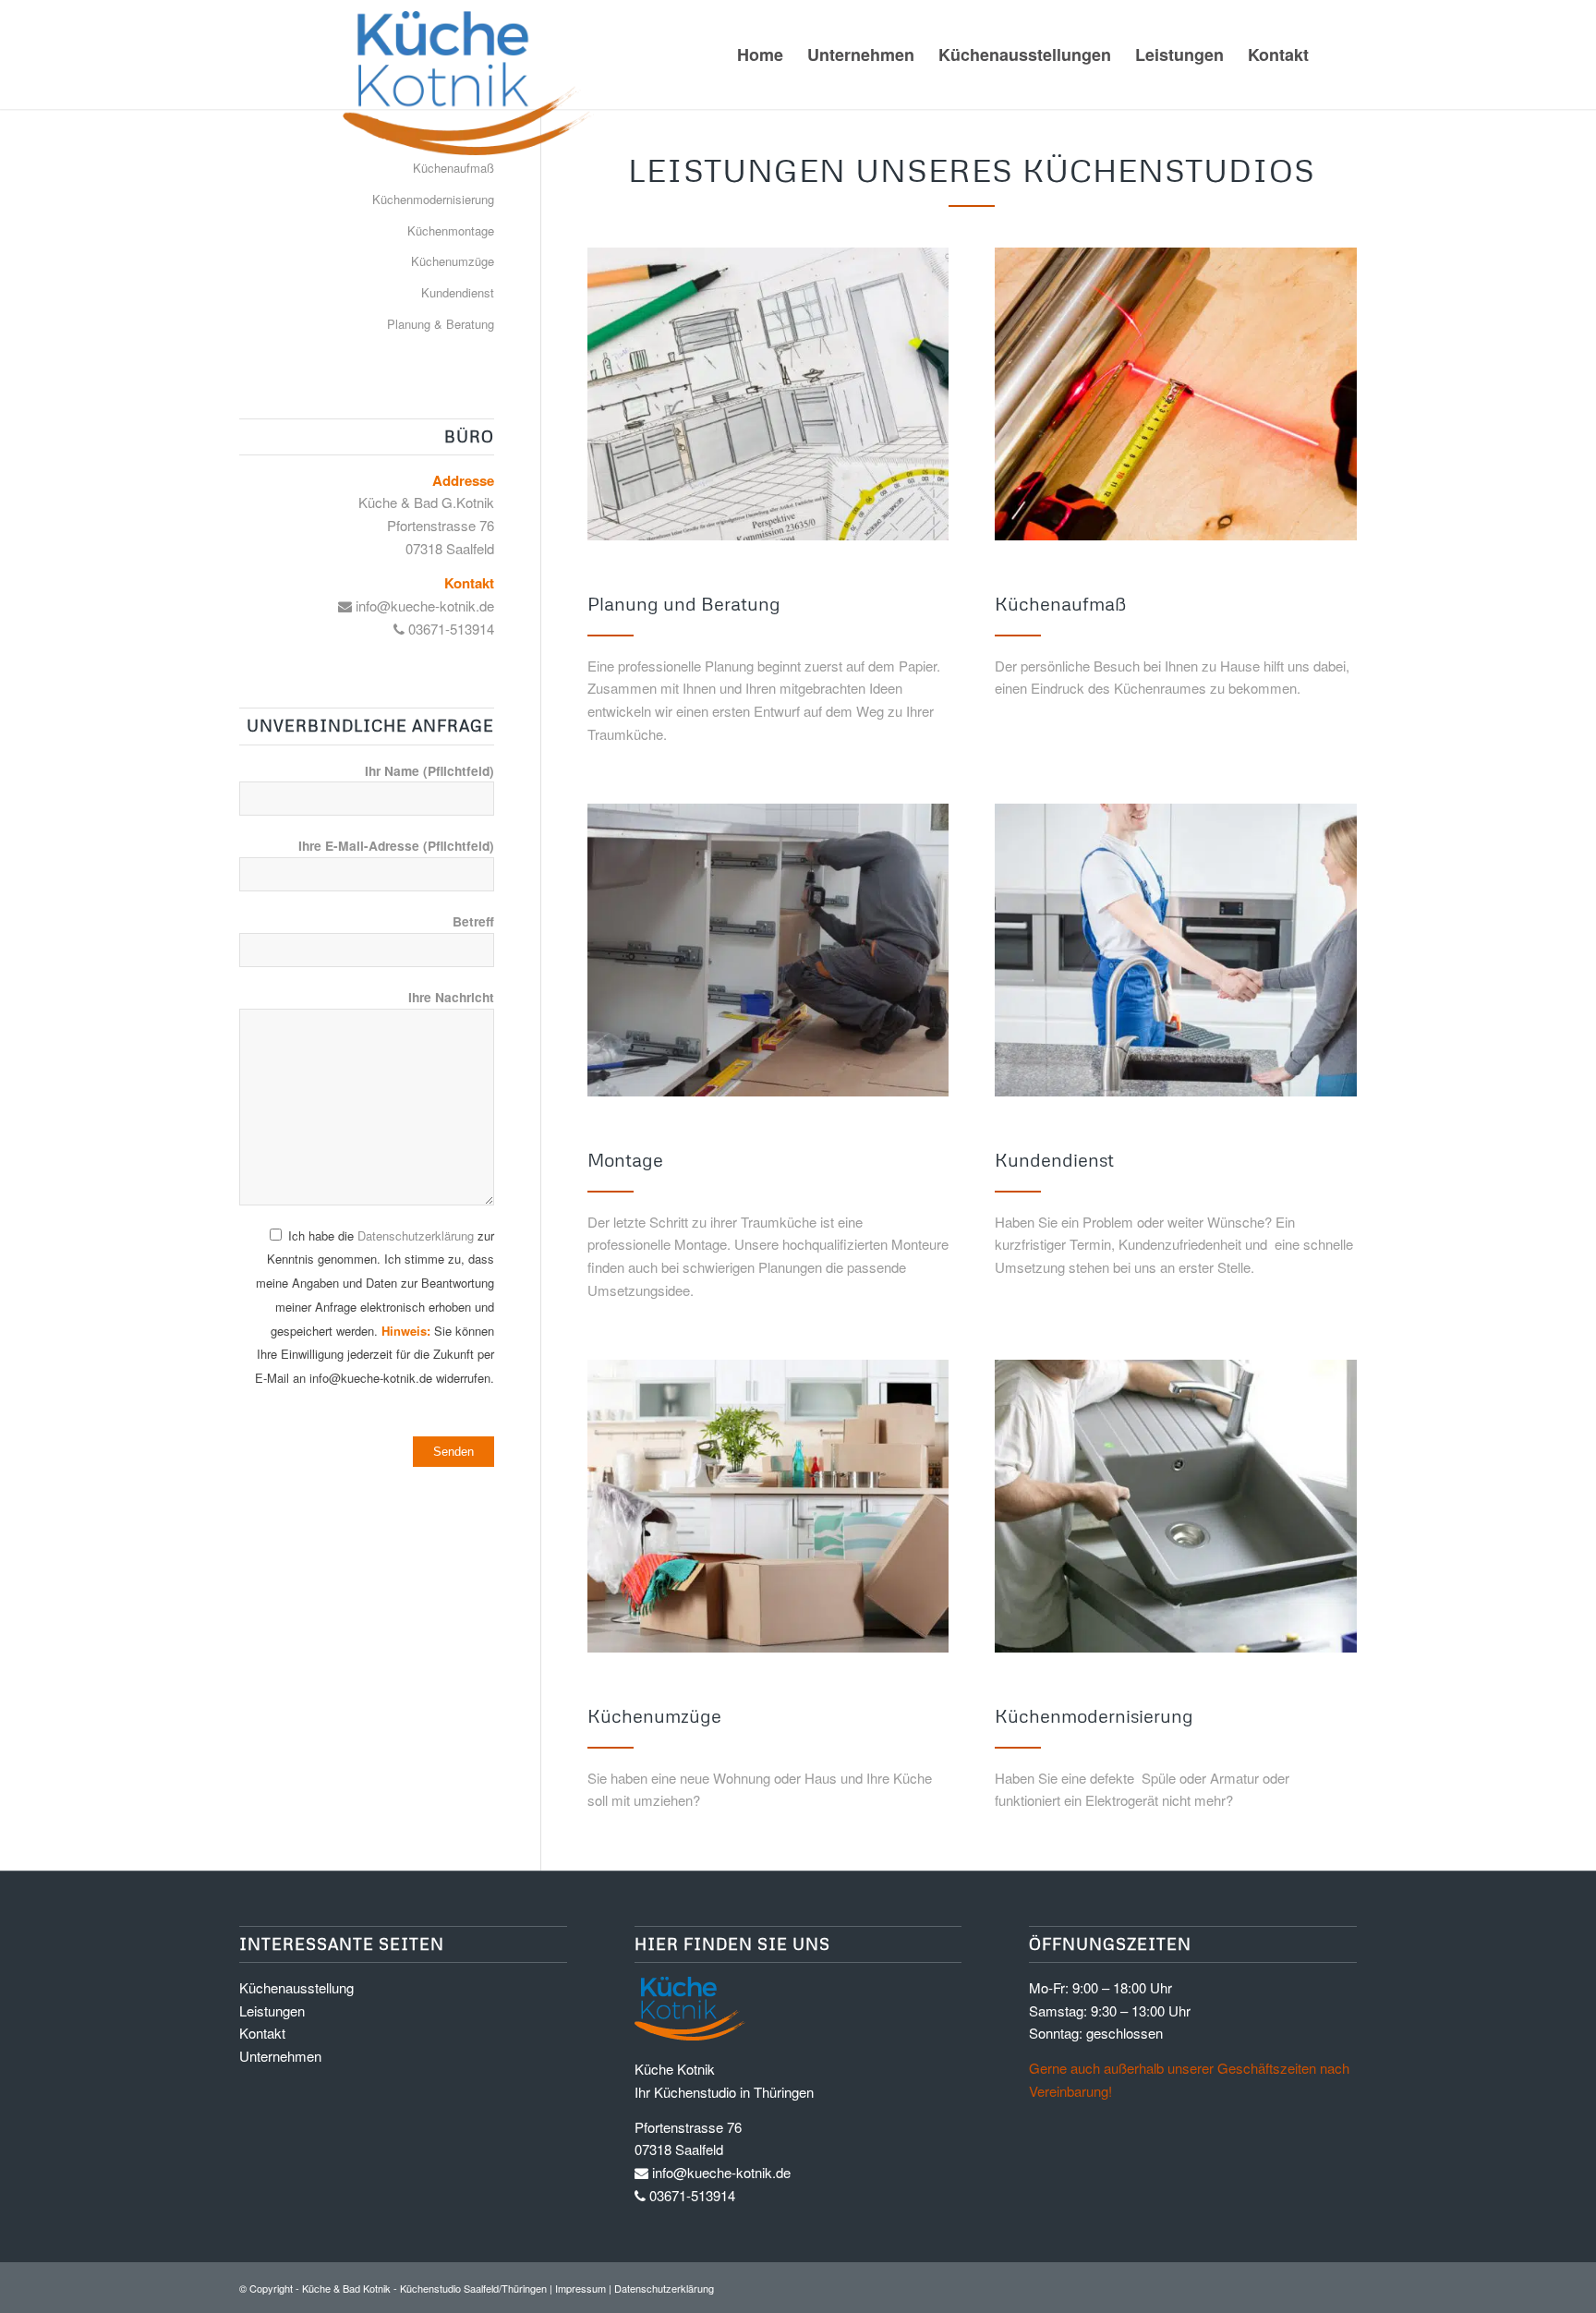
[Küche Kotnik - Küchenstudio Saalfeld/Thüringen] (422, 83)
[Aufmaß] (1176, 397)
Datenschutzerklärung (416, 1235)
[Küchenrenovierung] (1176, 1509)
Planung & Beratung (441, 324)
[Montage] (768, 953)
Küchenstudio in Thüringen (734, 2092)
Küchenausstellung (296, 1987)
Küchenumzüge (453, 261)
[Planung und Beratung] (768, 397)
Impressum (580, 2288)
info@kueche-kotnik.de (423, 605)
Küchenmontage (451, 230)
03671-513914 (449, 629)
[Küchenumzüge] (768, 1509)
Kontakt (262, 2033)
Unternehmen (280, 2056)
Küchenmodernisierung (433, 199)
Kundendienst (458, 292)
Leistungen (272, 2010)
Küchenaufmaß (453, 168)
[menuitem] (760, 54)
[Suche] (1339, 54)
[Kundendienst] (1176, 953)
